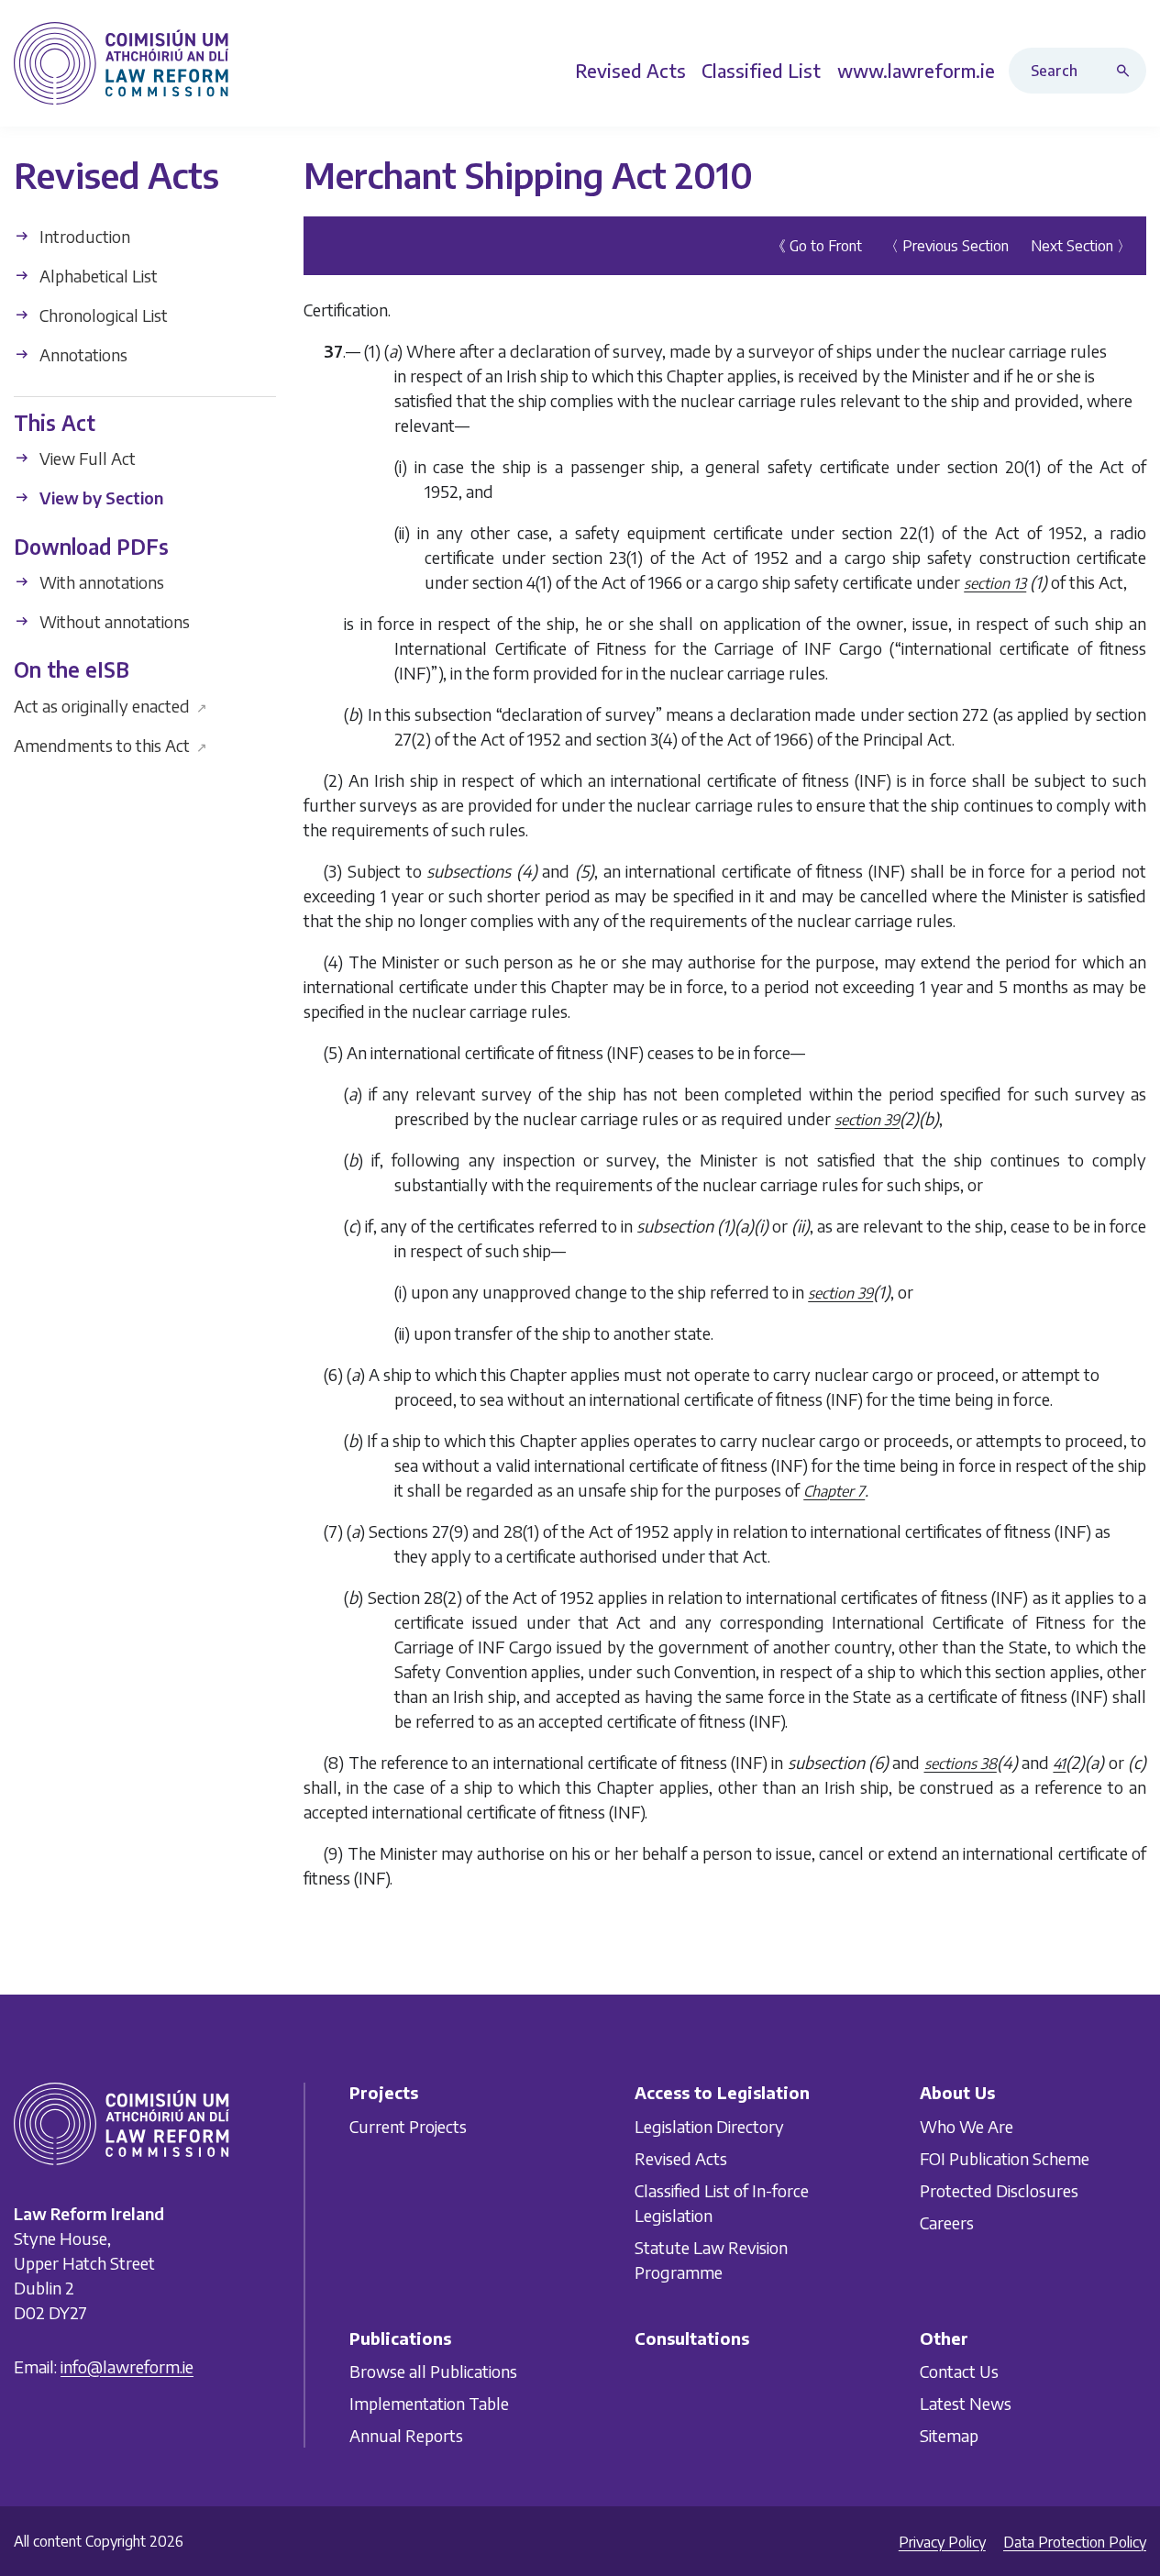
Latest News (966, 2403)
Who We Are (967, 2125)
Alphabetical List (97, 276)
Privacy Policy (942, 2542)
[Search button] (1127, 71)
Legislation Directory (709, 2125)
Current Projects (408, 2125)
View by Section (99, 498)
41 (1059, 1763)
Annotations (82, 354)
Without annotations (113, 621)
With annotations (100, 582)
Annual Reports (406, 2435)
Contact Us (959, 2371)
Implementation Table (429, 2403)
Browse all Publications (433, 2371)
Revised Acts (681, 2157)
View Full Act (86, 458)
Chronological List (102, 315)
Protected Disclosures (999, 2189)
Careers (947, 2222)
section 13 (995, 583)
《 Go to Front (817, 246)
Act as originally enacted (110, 705)
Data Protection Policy (1075, 2542)
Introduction (83, 236)
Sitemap (949, 2435)
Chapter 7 (834, 1491)
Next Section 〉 (1081, 246)
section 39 (867, 1120)
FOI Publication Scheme (1005, 2157)
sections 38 (961, 1763)
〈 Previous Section (946, 246)
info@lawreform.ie (127, 2366)
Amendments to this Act (110, 744)
